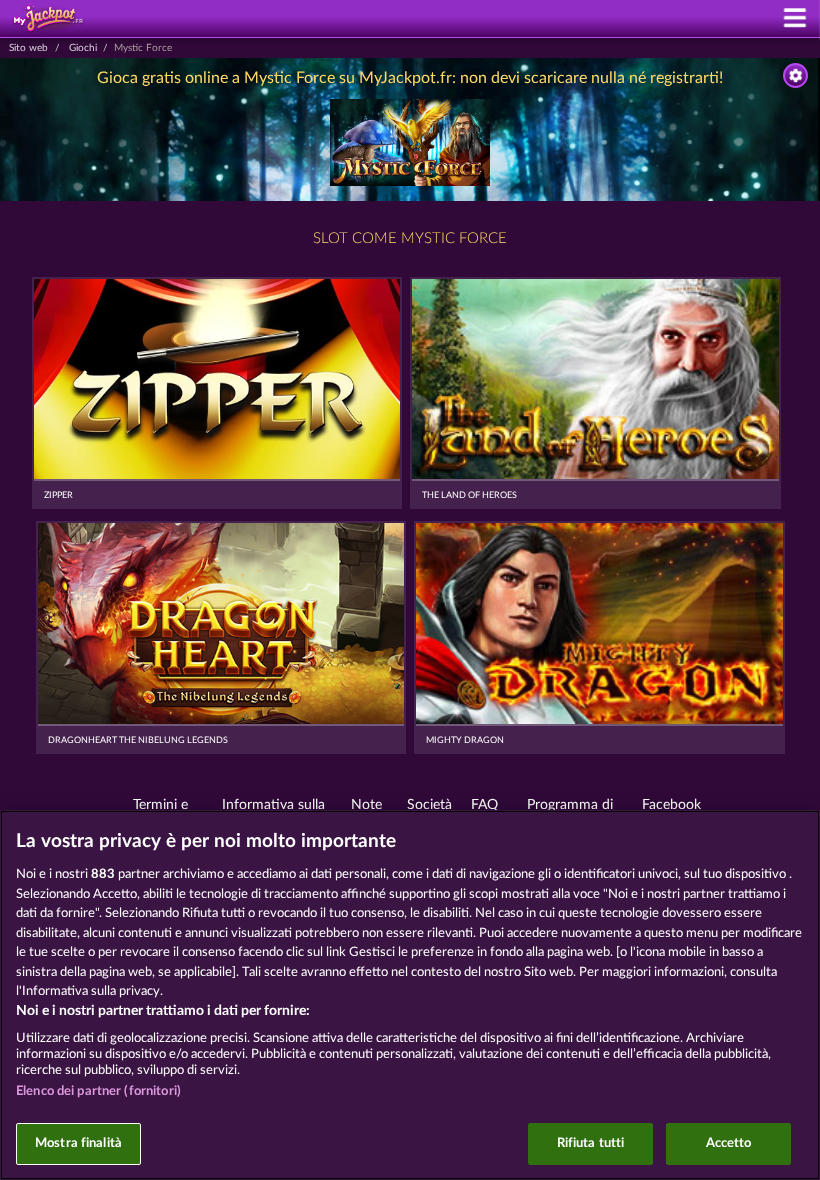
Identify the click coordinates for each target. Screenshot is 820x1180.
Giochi (83, 48)
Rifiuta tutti (591, 1143)
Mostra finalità (78, 1143)
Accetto (729, 1143)
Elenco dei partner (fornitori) (98, 1091)
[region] (410, 995)
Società (429, 805)
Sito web (28, 48)
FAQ (484, 805)
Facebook (671, 805)
